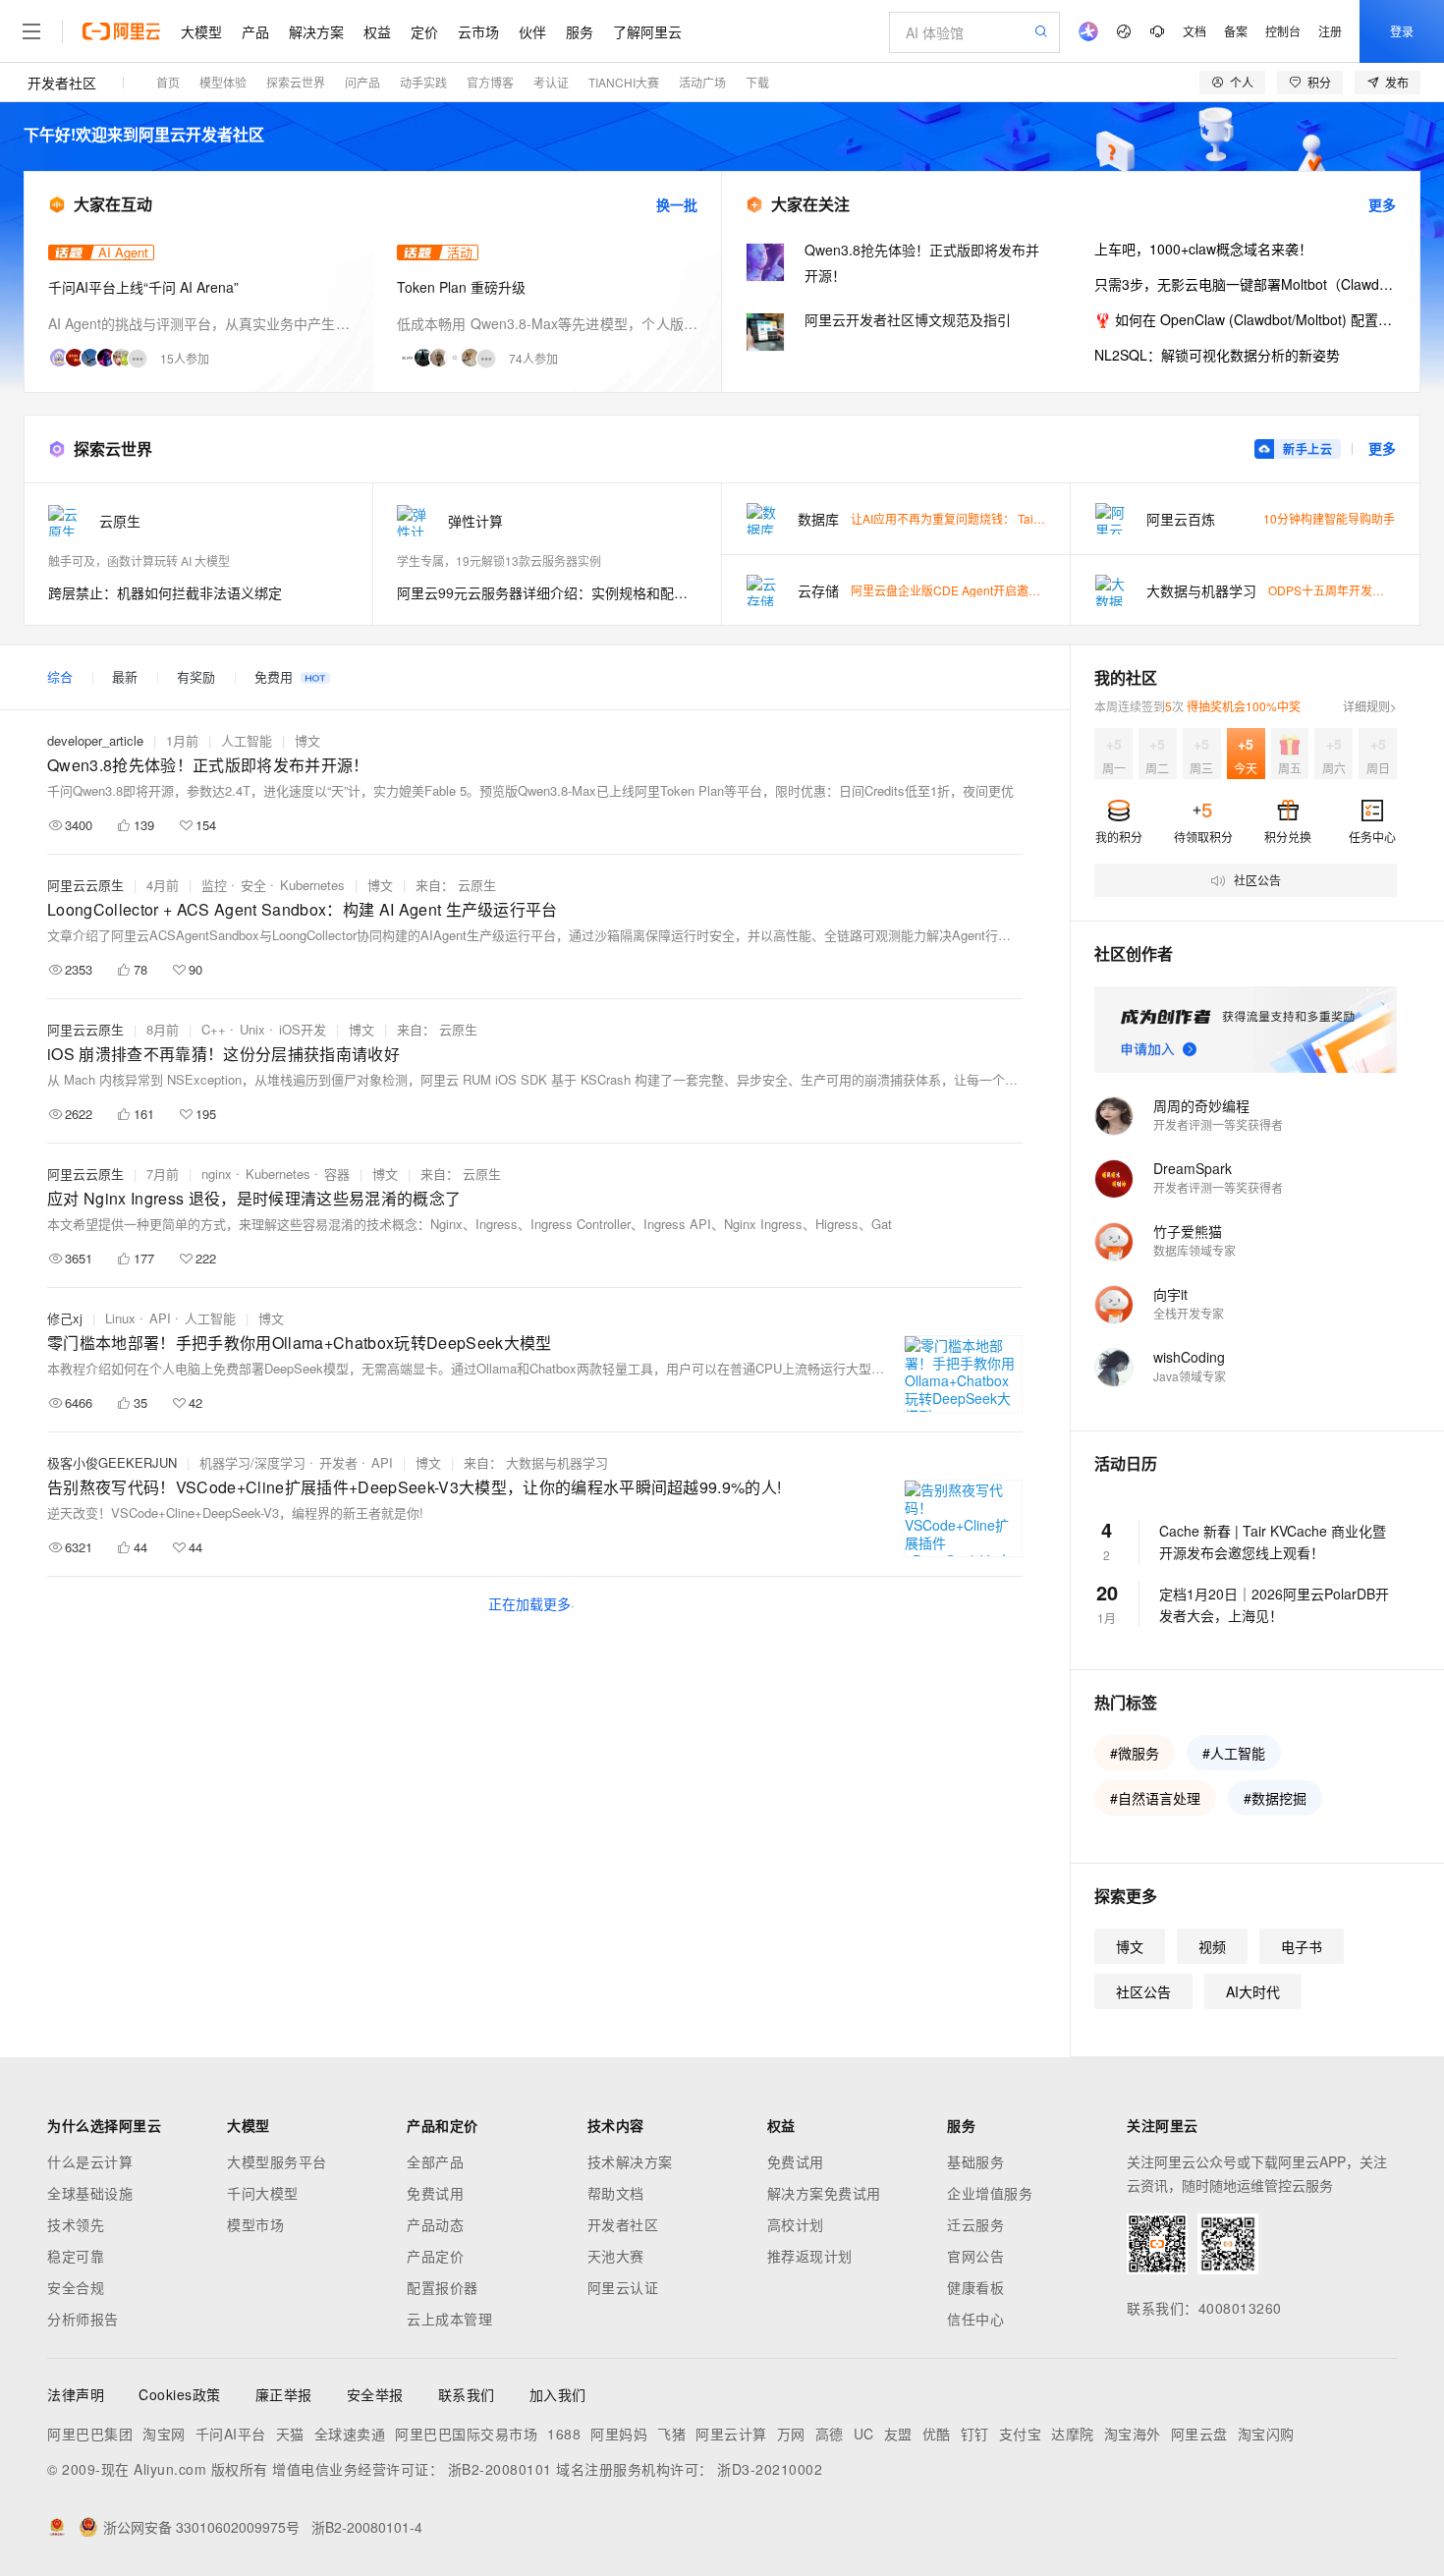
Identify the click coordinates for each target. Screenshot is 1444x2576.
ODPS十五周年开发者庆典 (1338, 590)
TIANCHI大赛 (624, 82)
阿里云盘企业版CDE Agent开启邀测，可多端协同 (981, 590)
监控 (214, 885)
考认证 (551, 82)
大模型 (201, 31)
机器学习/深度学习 (252, 1462)
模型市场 (255, 2224)
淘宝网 (164, 2434)
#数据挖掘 (1275, 1798)
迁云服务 (975, 2224)
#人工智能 (1234, 1753)
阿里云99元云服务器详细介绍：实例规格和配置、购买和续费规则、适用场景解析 (547, 592)
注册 (1330, 31)
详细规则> (1370, 706)
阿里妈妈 (619, 2434)
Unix (252, 1029)
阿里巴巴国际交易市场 (466, 2434)
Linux (120, 1318)
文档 (1194, 31)
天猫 (290, 2434)
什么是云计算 (90, 2161)
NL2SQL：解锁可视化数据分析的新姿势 (1217, 355)
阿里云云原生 (85, 885)
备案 (1236, 31)
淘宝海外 (1133, 2434)
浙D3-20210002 (770, 2469)
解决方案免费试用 (824, 2193)
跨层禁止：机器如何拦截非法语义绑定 (165, 592)
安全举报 (375, 2394)
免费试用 (435, 2193)
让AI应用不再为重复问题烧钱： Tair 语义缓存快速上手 (993, 518)
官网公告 (975, 2256)
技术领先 (76, 2224)
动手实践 (423, 82)
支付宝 (1021, 2434)
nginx (217, 1174)
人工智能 (247, 740)
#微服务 (1135, 1753)
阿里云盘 (1199, 2434)
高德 (830, 2434)
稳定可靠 (76, 2256)
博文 (307, 740)
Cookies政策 (180, 2394)
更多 (1382, 204)
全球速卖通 (350, 2434)
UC (864, 2434)
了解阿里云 (647, 31)
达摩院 (1073, 2434)
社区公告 (1143, 1991)
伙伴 (532, 31)
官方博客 (490, 82)
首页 (168, 82)
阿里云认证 (623, 2287)
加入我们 (558, 2394)
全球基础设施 (90, 2193)
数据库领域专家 (1194, 1250)
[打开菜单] (31, 31)
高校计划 (796, 2224)
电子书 (1302, 1946)
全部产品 (435, 2161)
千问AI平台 (231, 2434)
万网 (791, 2434)
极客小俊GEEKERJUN (112, 1462)
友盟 (898, 2434)
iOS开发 (303, 1029)
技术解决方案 (630, 2161)
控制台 (1283, 31)
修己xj (65, 1318)
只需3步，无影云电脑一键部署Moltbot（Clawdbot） (1245, 284)
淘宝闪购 (1266, 2434)
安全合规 (76, 2287)
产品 (255, 31)
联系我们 (467, 2394)
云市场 (478, 31)
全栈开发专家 (1189, 1313)
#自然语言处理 (1155, 1798)
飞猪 (671, 2434)
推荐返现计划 (810, 2256)
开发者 (338, 1462)
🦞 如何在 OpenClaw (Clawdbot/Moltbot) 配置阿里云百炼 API (1245, 319)
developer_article (95, 740)
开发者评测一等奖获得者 (1218, 1124)
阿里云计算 (731, 2434)
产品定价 (435, 2256)
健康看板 (975, 2287)
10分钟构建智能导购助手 (1329, 518)
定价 (424, 31)
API (160, 1318)
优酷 (937, 2434)
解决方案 (316, 31)
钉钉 (975, 2434)
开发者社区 (62, 83)
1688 (564, 2434)
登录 (1402, 31)
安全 (253, 885)
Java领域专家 (1190, 1376)
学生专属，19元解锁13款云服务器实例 (499, 560)
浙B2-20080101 (500, 2469)
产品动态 (435, 2224)
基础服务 (975, 2161)
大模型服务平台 (277, 2161)
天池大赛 (616, 2256)
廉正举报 (284, 2394)
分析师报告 (83, 2319)
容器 (337, 1174)
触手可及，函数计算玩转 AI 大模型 (139, 560)
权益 (377, 31)
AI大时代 (1253, 1991)
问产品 (362, 82)
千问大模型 (263, 2193)
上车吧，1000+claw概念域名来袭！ (1203, 249)
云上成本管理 (449, 2319)
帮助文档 (616, 2193)
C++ (214, 1029)
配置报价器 (443, 2287)
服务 (580, 31)
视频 (1212, 1946)
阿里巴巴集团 (90, 2434)
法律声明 (76, 2394)
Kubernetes (312, 885)
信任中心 (975, 2319)
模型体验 (223, 82)
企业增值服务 (990, 2193)
